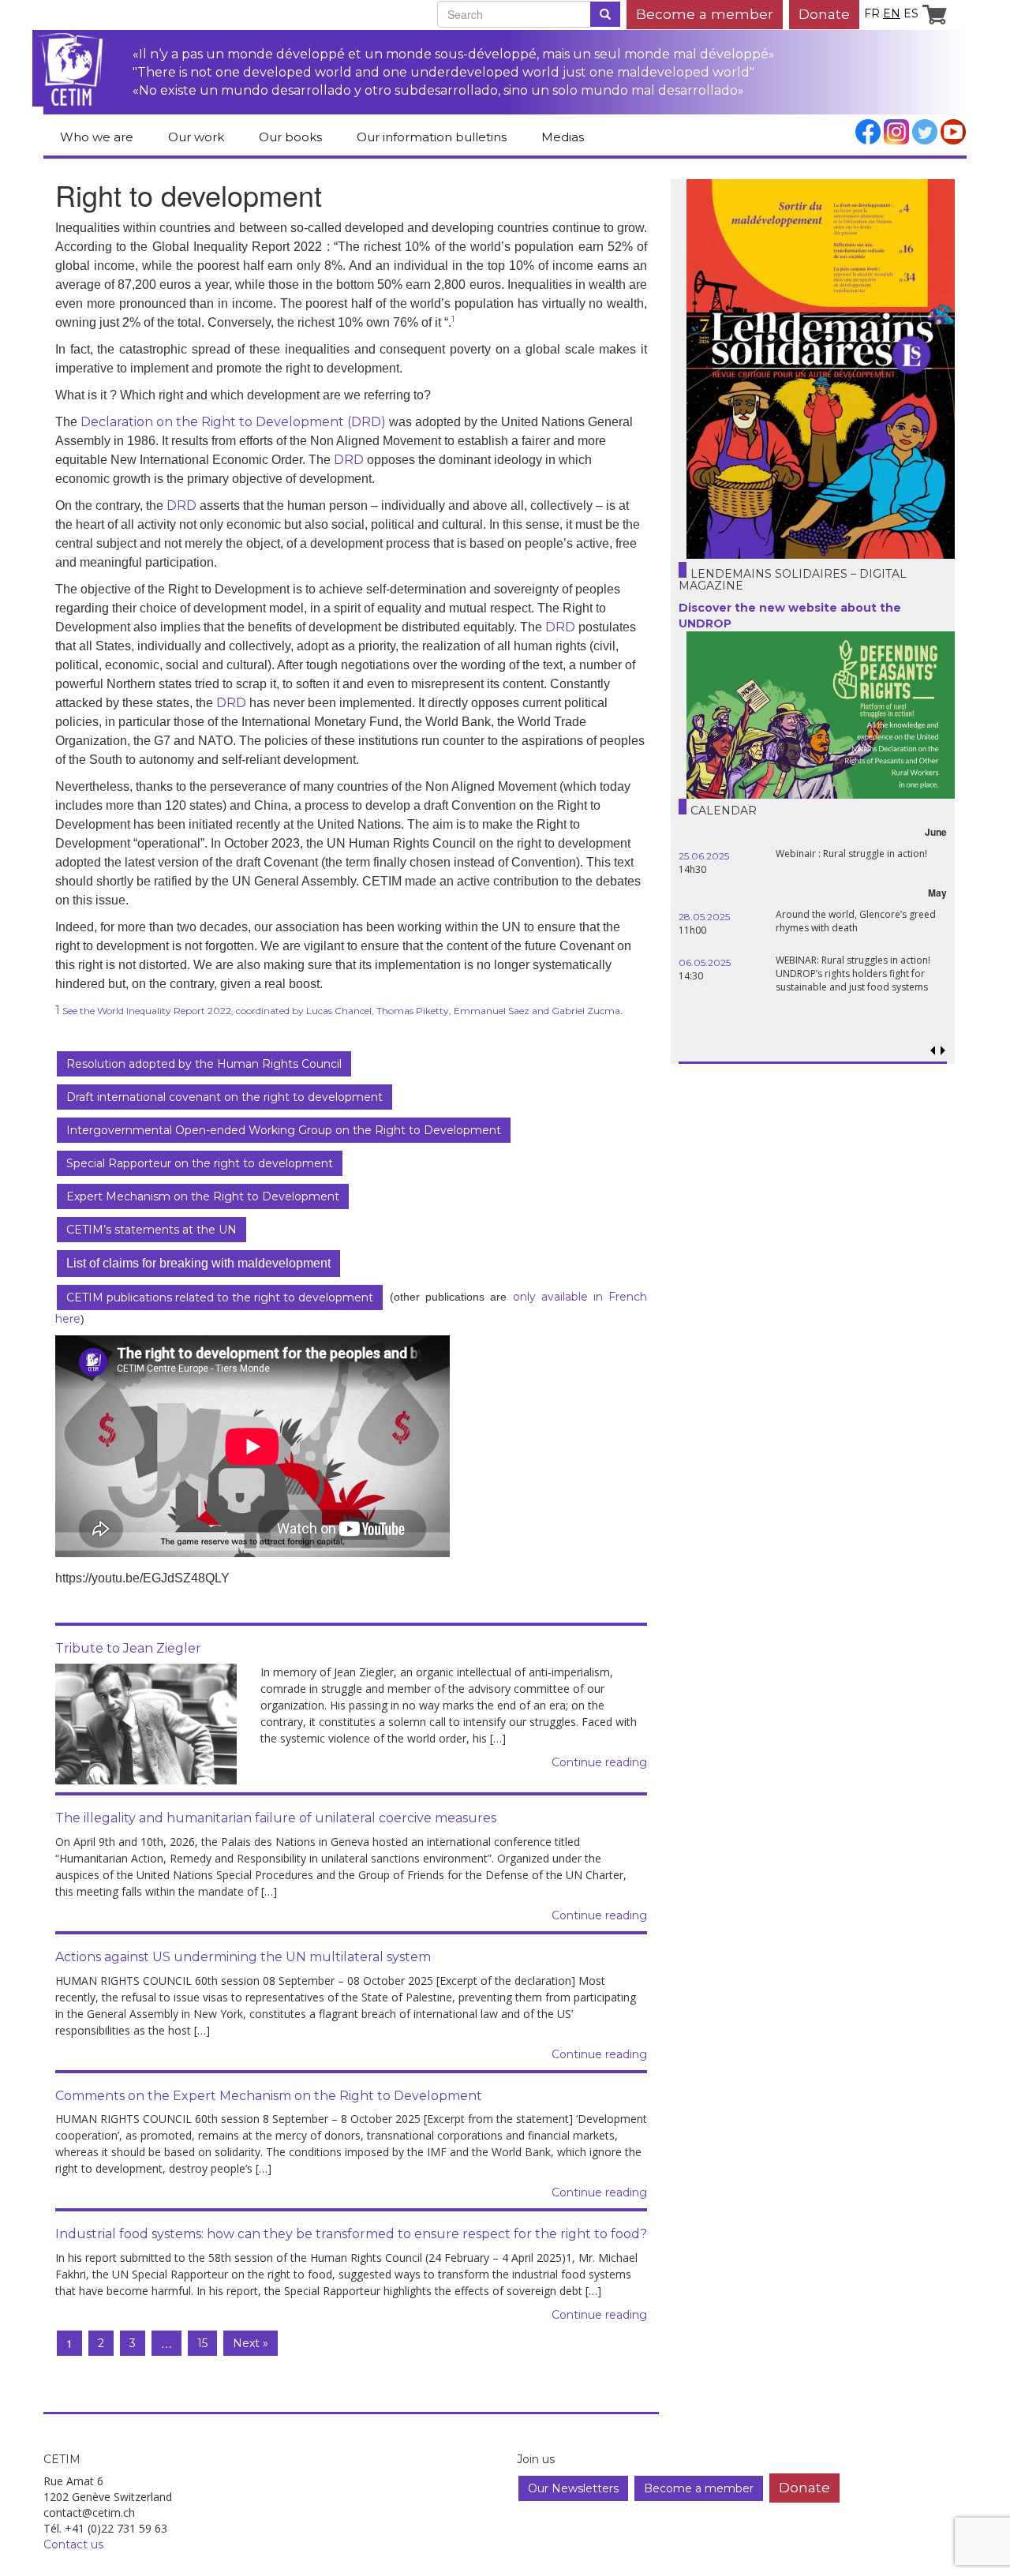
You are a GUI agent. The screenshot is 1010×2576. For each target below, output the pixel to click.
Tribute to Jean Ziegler (128, 1648)
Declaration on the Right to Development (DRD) (233, 422)
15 (202, 2343)
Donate (824, 14)
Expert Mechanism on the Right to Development (203, 1196)
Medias (563, 137)
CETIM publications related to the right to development (220, 1297)
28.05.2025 (704, 917)
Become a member (705, 14)
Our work (196, 137)
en (892, 13)
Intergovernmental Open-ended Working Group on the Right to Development (284, 1130)
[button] (943, 1051)
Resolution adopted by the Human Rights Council (204, 1064)
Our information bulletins (432, 137)
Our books (290, 137)
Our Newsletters (573, 2488)
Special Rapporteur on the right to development (200, 1163)
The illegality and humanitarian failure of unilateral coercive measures (276, 1818)
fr (872, 13)
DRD (349, 460)
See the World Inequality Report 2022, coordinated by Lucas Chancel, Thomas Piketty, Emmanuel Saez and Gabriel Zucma (340, 1011)
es (911, 13)
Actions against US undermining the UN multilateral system (243, 1957)
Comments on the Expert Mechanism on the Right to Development (269, 2096)
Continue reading (599, 1762)
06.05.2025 (705, 962)
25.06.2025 (704, 856)
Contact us (73, 2544)
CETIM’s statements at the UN (151, 1230)
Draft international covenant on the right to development (224, 1097)
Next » (251, 2343)
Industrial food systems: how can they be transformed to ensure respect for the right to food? (351, 2234)
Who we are (97, 137)
